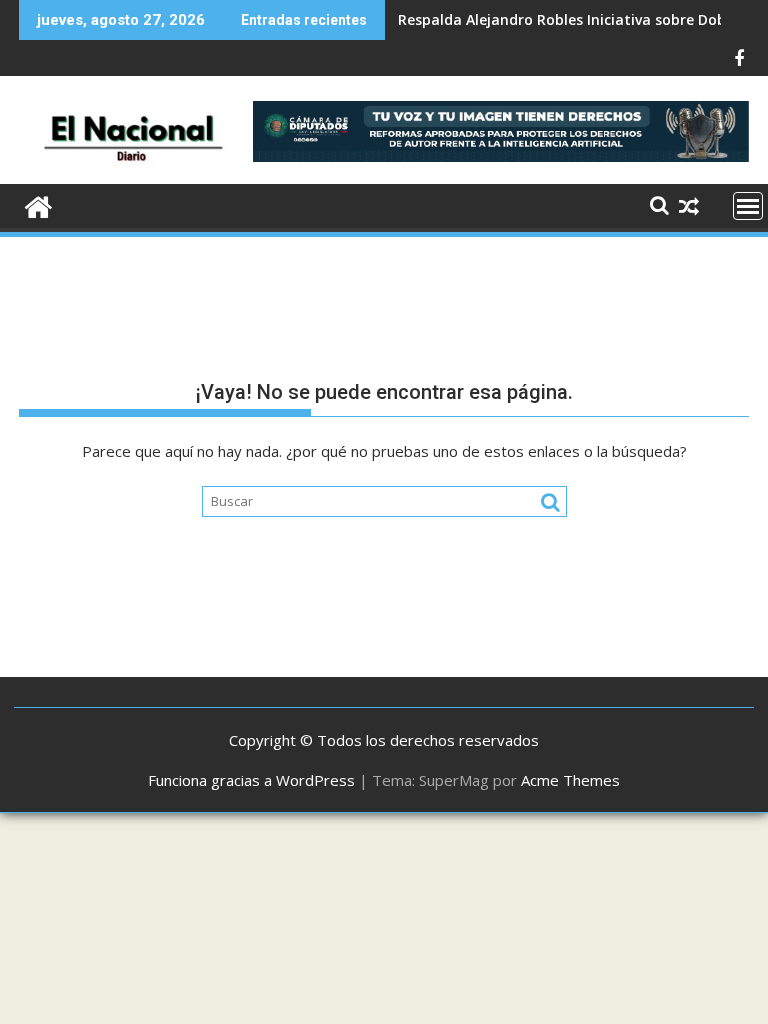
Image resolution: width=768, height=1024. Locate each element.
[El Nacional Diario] (38, 204)
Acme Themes (570, 780)
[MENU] (748, 206)
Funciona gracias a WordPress (251, 780)
